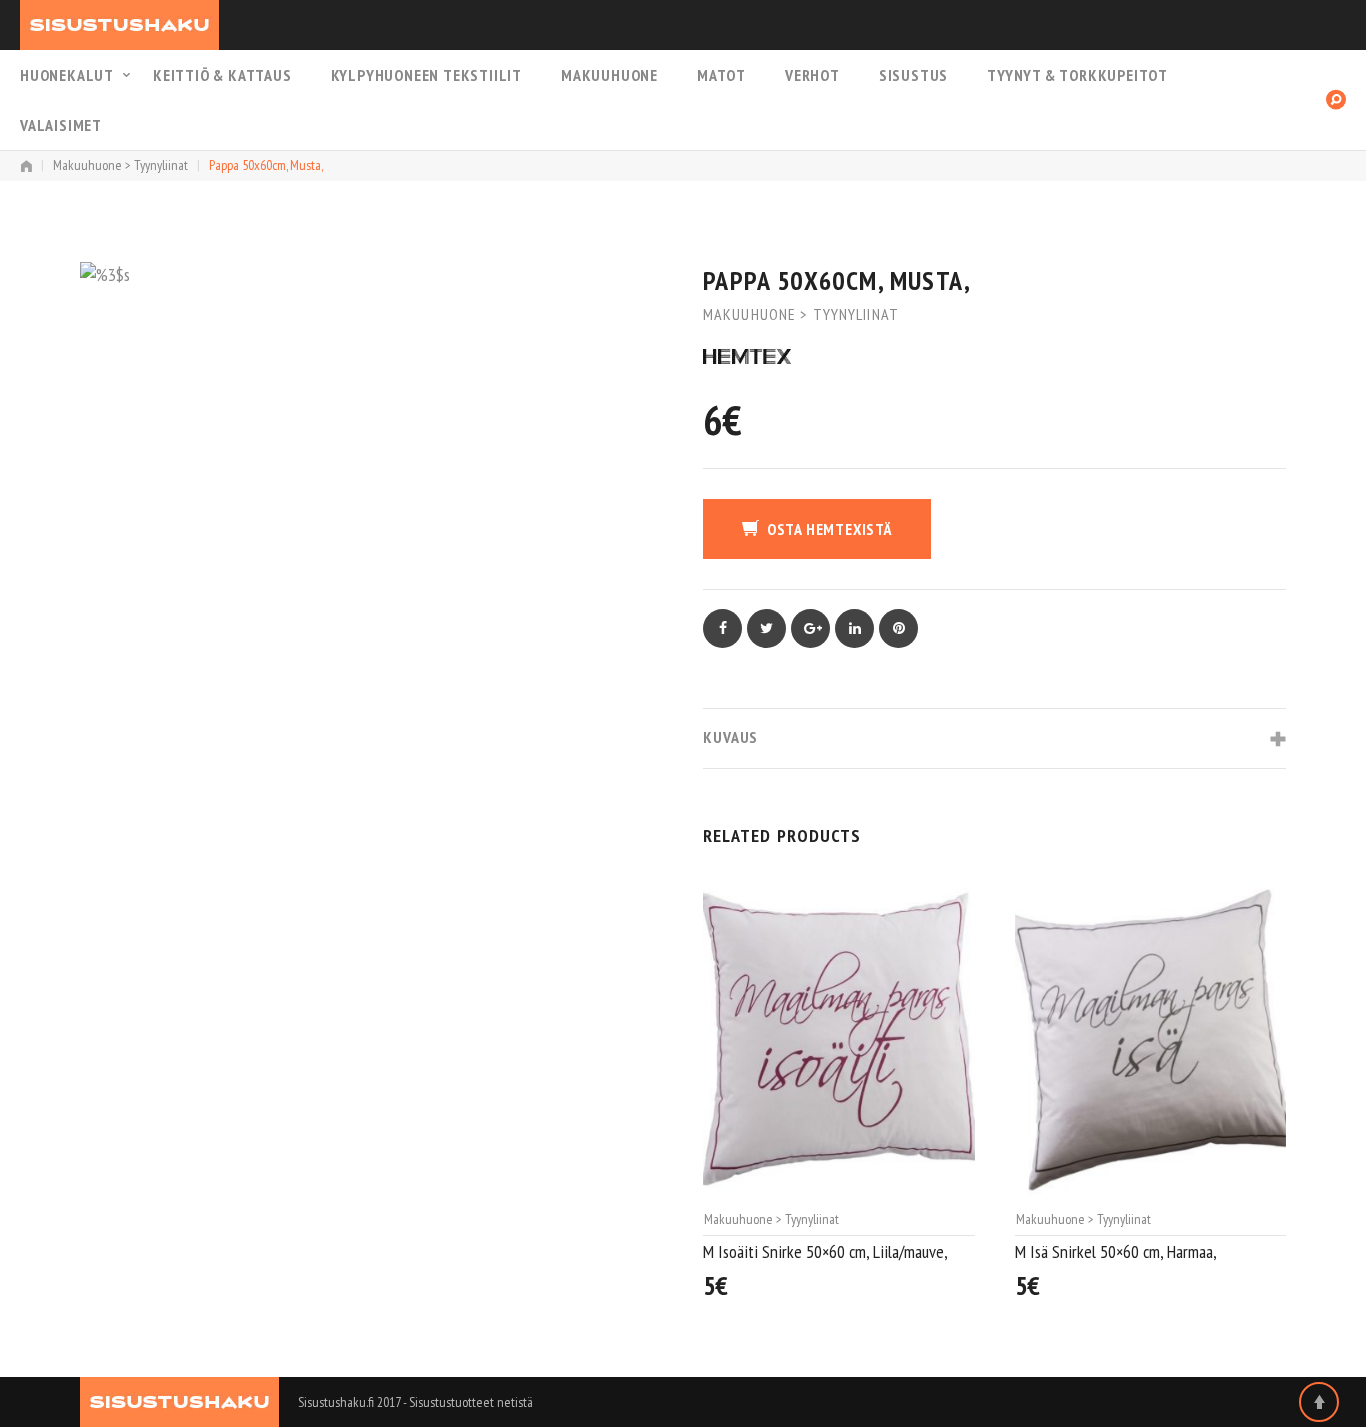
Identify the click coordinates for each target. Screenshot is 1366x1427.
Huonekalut (67, 75)
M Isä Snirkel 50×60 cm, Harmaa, (804, 1251)
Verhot (812, 75)
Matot (721, 75)
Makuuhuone (609, 75)
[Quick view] (965, 1291)
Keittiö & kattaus (222, 75)
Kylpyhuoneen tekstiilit (426, 75)
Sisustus (913, 75)
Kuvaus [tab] (730, 737)
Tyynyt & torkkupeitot (1077, 75)
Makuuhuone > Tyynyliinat (120, 165)
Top (1319, 1402)
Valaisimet (61, 125)
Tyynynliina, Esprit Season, (1099, 1253)
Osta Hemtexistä (829, 529)
